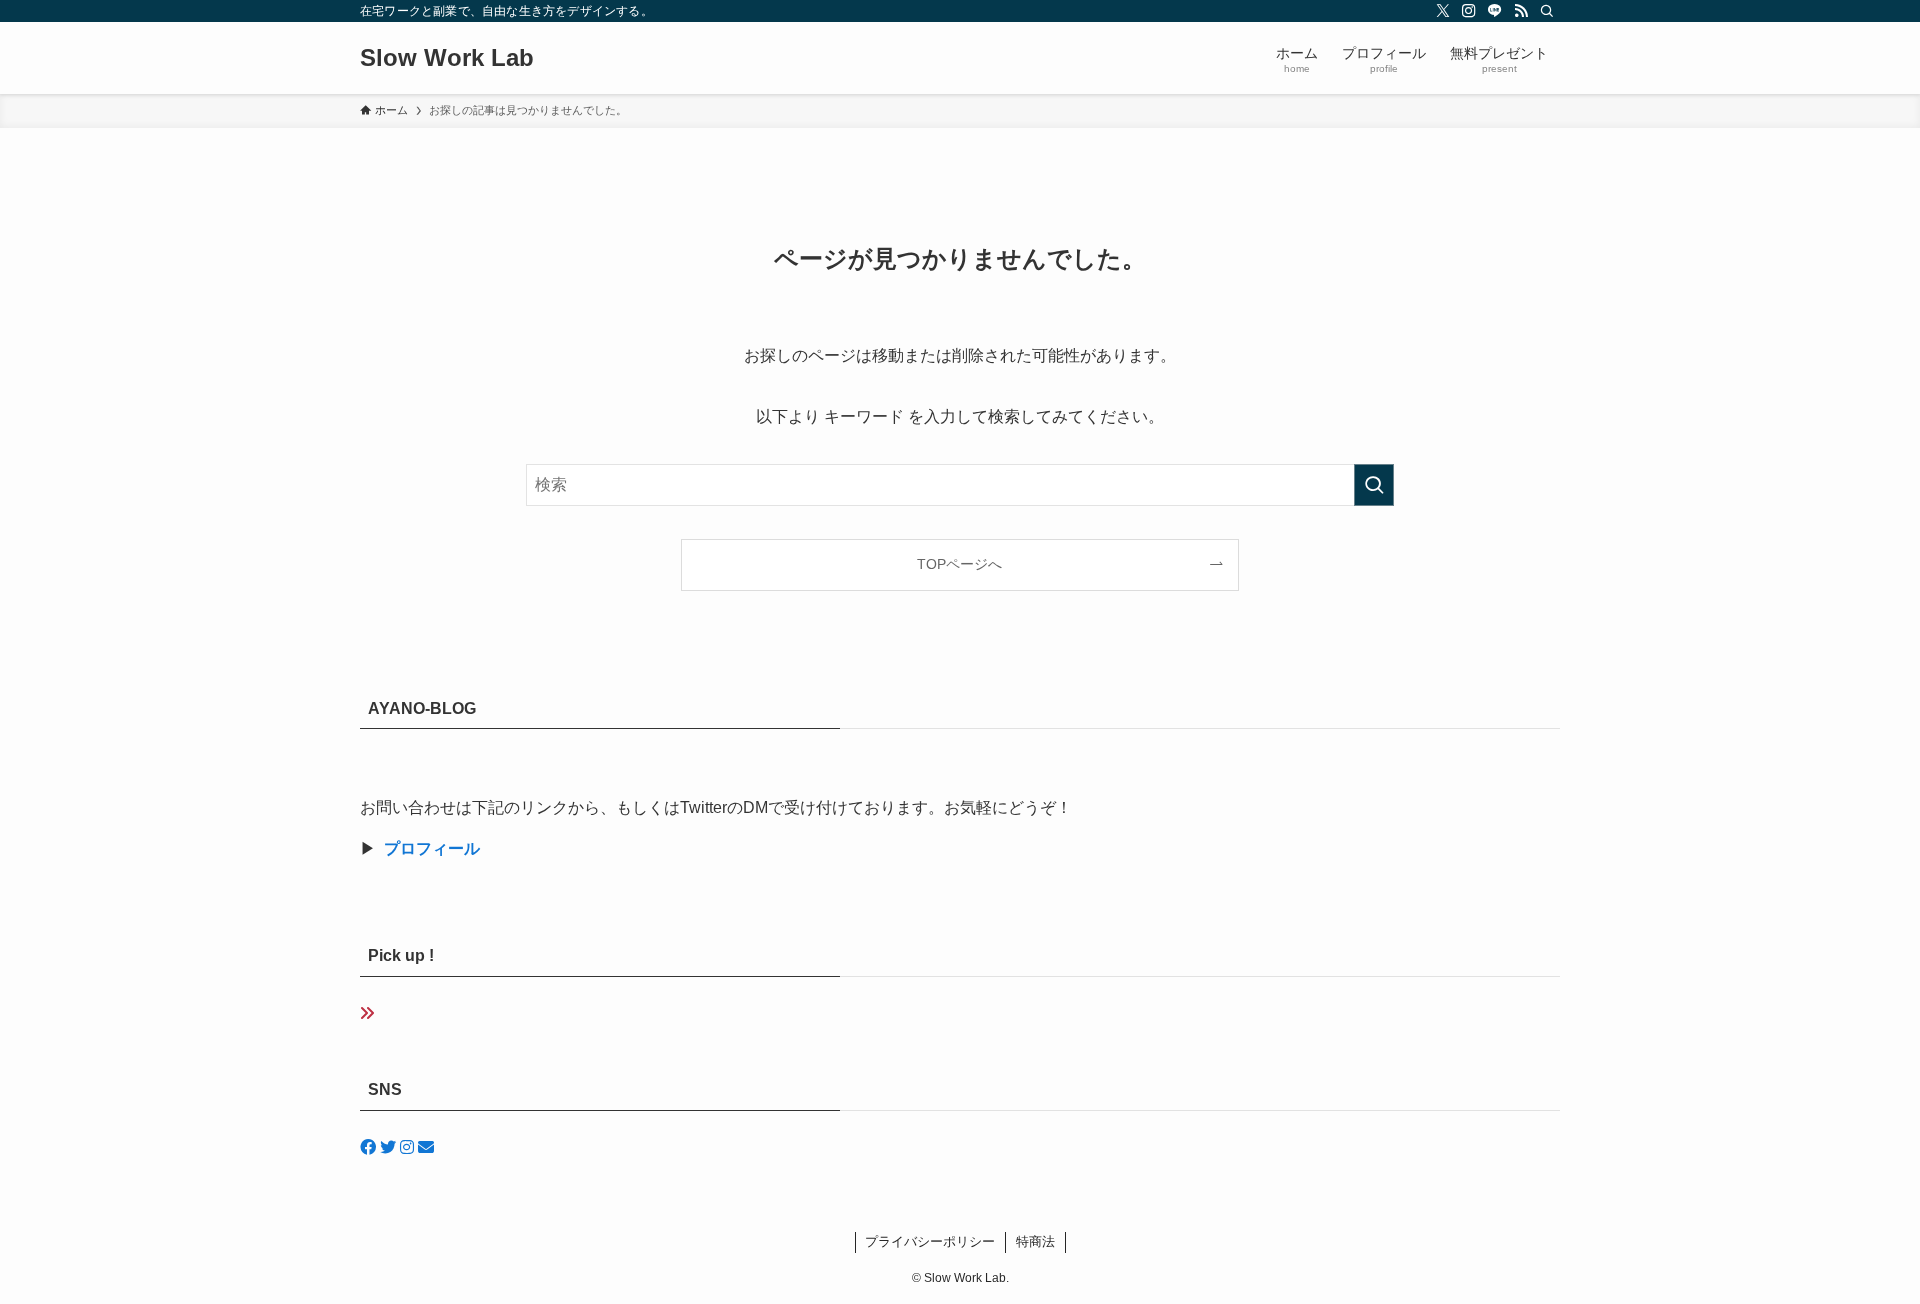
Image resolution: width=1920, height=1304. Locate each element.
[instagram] (1469, 11)
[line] (1495, 11)
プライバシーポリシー (930, 1241)
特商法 (1035, 1241)
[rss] (1521, 11)
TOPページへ (959, 564)
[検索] (1547, 11)
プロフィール (432, 848)
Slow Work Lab (447, 58)
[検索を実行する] (1374, 485)
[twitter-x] (1443, 11)
